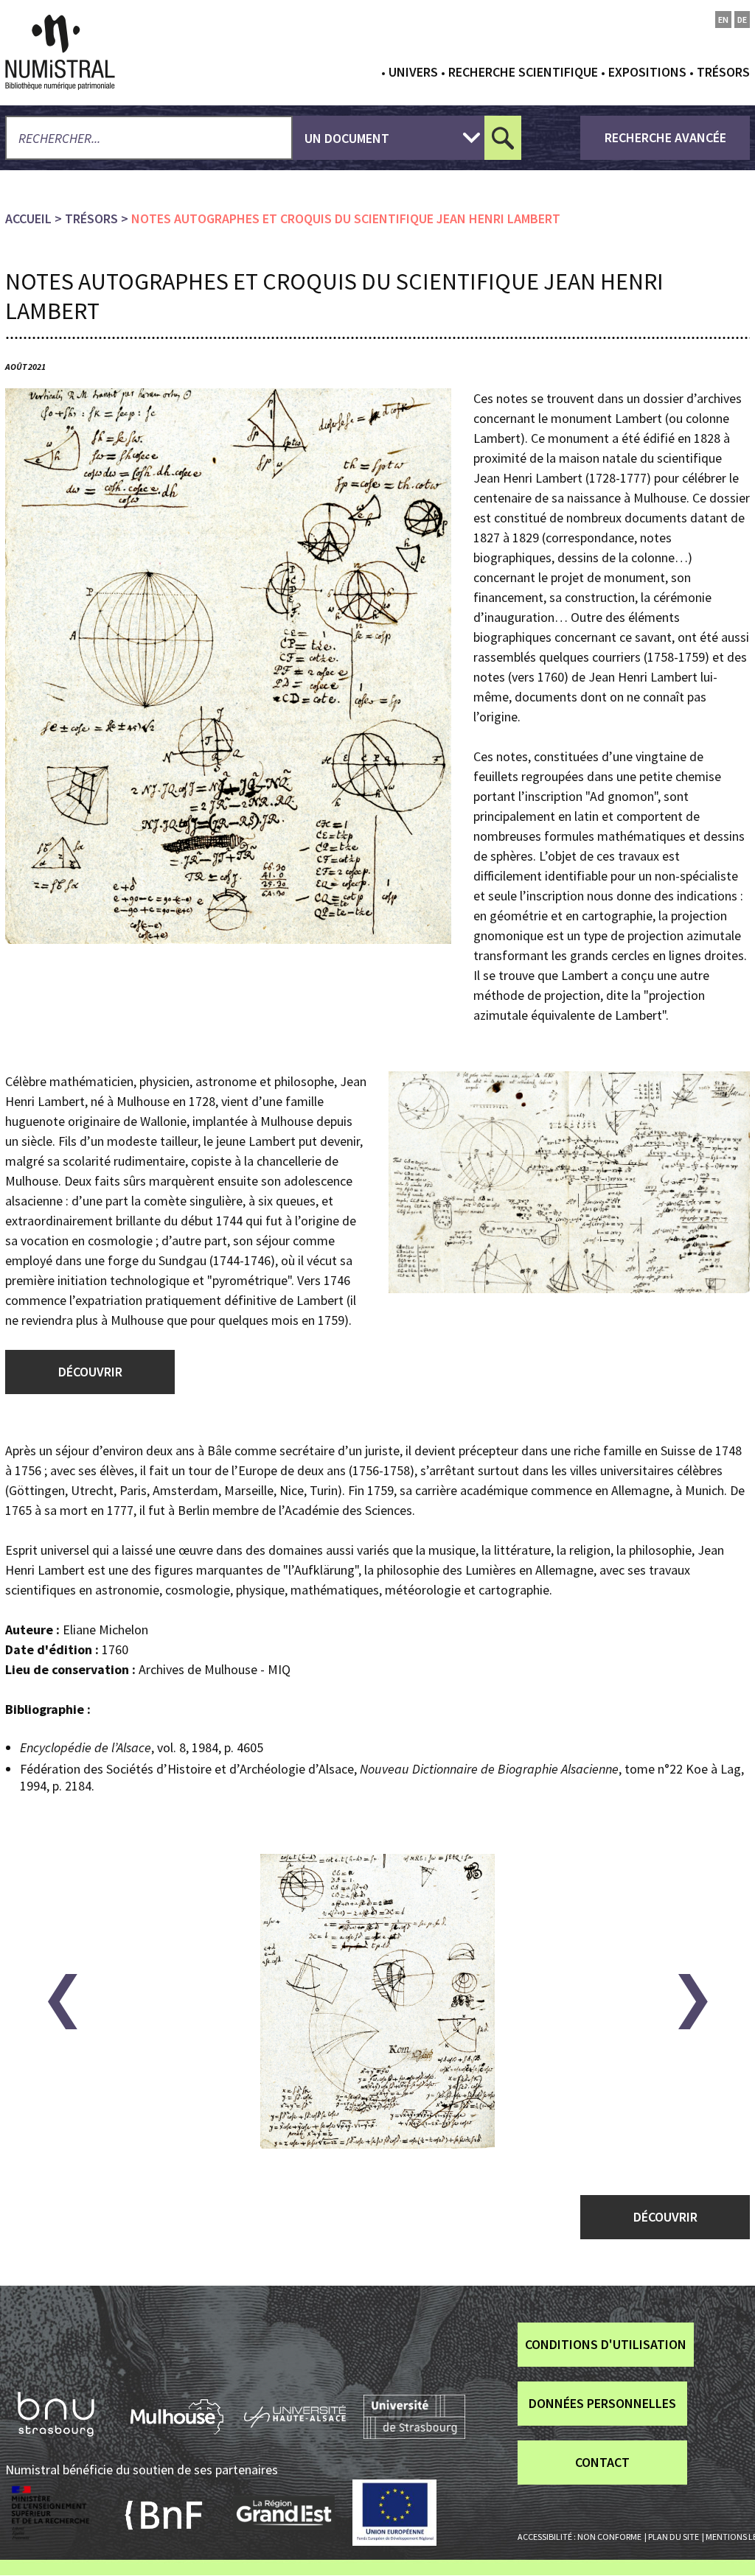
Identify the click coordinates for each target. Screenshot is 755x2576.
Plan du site (674, 2537)
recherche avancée (665, 137)
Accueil (28, 218)
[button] (62, 2002)
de (742, 20)
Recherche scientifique (523, 72)
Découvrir (90, 1372)
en (723, 20)
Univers (413, 72)
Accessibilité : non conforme (580, 2537)
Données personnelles (602, 2403)
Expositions (647, 72)
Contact (602, 2462)
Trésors (723, 72)
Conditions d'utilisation (606, 2344)
